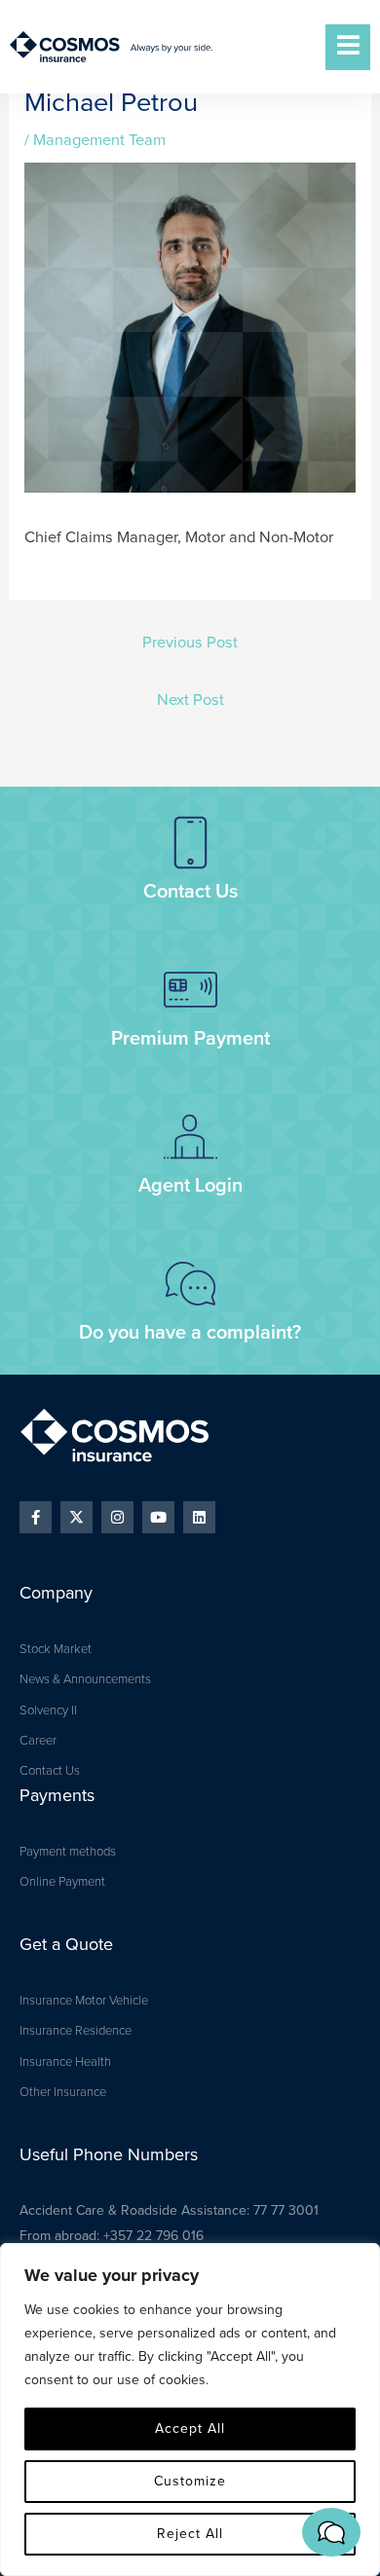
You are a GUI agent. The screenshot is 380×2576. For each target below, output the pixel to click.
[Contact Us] (190, 843)
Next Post (190, 700)
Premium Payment (190, 1039)
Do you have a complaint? (190, 1333)
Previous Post (190, 643)
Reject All (190, 2534)
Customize (190, 2481)
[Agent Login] (190, 1137)
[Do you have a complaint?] (190, 1284)
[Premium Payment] (190, 990)
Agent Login (190, 1186)
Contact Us (190, 892)
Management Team (99, 140)
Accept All (190, 2429)
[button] (331, 2532)
